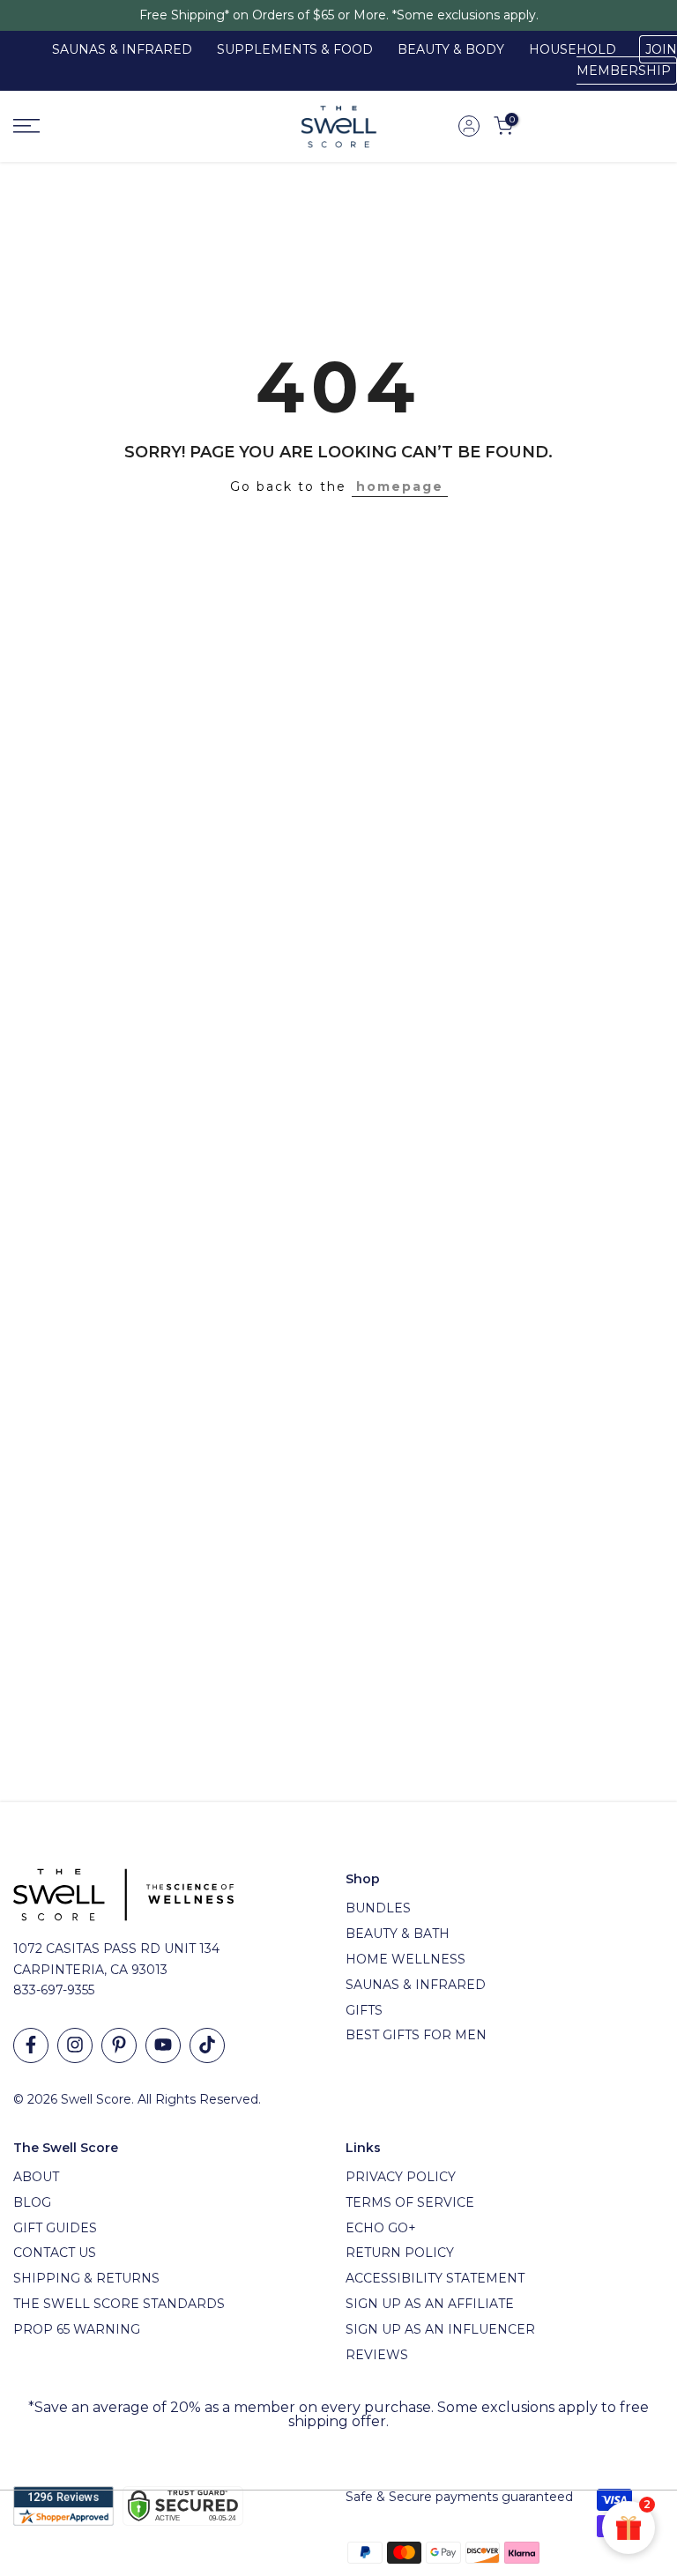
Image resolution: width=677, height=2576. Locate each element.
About (36, 2177)
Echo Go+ (381, 2228)
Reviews (377, 2355)
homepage (400, 486)
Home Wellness (405, 1959)
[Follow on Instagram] (75, 2045)
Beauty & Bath (398, 1934)
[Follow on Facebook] (31, 2045)
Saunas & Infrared (416, 1985)
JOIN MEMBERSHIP (627, 60)
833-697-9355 (54, 1990)
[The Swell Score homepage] (339, 126)
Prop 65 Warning (77, 2329)
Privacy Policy (401, 2177)
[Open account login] (469, 126)
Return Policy (400, 2253)
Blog (32, 2202)
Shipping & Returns (86, 2278)
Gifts (364, 2010)
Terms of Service (410, 2202)
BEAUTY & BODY (451, 49)
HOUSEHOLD (573, 49)
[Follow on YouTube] (163, 2045)
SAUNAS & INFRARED (122, 49)
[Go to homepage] (113, 126)
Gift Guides (55, 2228)
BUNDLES (378, 1908)
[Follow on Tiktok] (207, 2045)
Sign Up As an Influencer (440, 2329)
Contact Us (55, 2253)
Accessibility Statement (435, 2278)
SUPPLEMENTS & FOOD (295, 49)
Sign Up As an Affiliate (430, 2304)
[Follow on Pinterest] (119, 2045)
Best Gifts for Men (416, 2035)
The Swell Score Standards (119, 2304)
